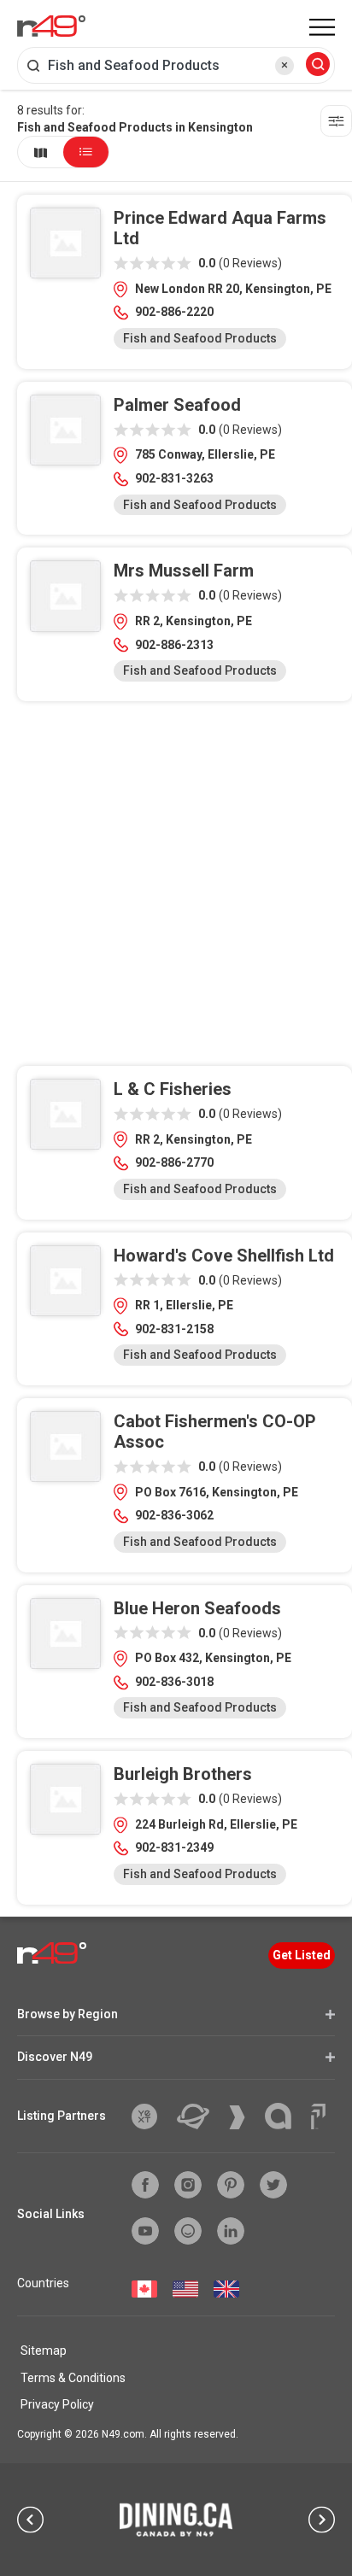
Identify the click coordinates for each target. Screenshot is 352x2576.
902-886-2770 (174, 1162)
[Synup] (243, 2117)
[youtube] (145, 2231)
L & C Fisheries (173, 1089)
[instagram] (188, 2185)
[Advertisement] (176, 890)
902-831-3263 (174, 478)
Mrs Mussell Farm (184, 571)
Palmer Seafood (177, 405)
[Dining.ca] (176, 2520)
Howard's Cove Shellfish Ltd (224, 1256)
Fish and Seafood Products (200, 338)
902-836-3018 (174, 1682)
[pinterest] (231, 2185)
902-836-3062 (174, 1515)
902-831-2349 (174, 1847)
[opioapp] (188, 2231)
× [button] (285, 65)
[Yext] (151, 2116)
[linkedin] (231, 2231)
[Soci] (318, 2116)
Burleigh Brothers (183, 1774)
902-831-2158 (174, 1329)
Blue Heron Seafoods (197, 1608)
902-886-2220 (174, 312)
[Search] (318, 65)
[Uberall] (199, 2116)
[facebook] (145, 2185)
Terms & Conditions (73, 2378)
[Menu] (322, 27)
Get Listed (302, 1955)
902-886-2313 (174, 645)
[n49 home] (41, 152)
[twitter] (273, 2185)
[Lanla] (285, 2116)
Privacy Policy (57, 2404)
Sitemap (44, 2351)
